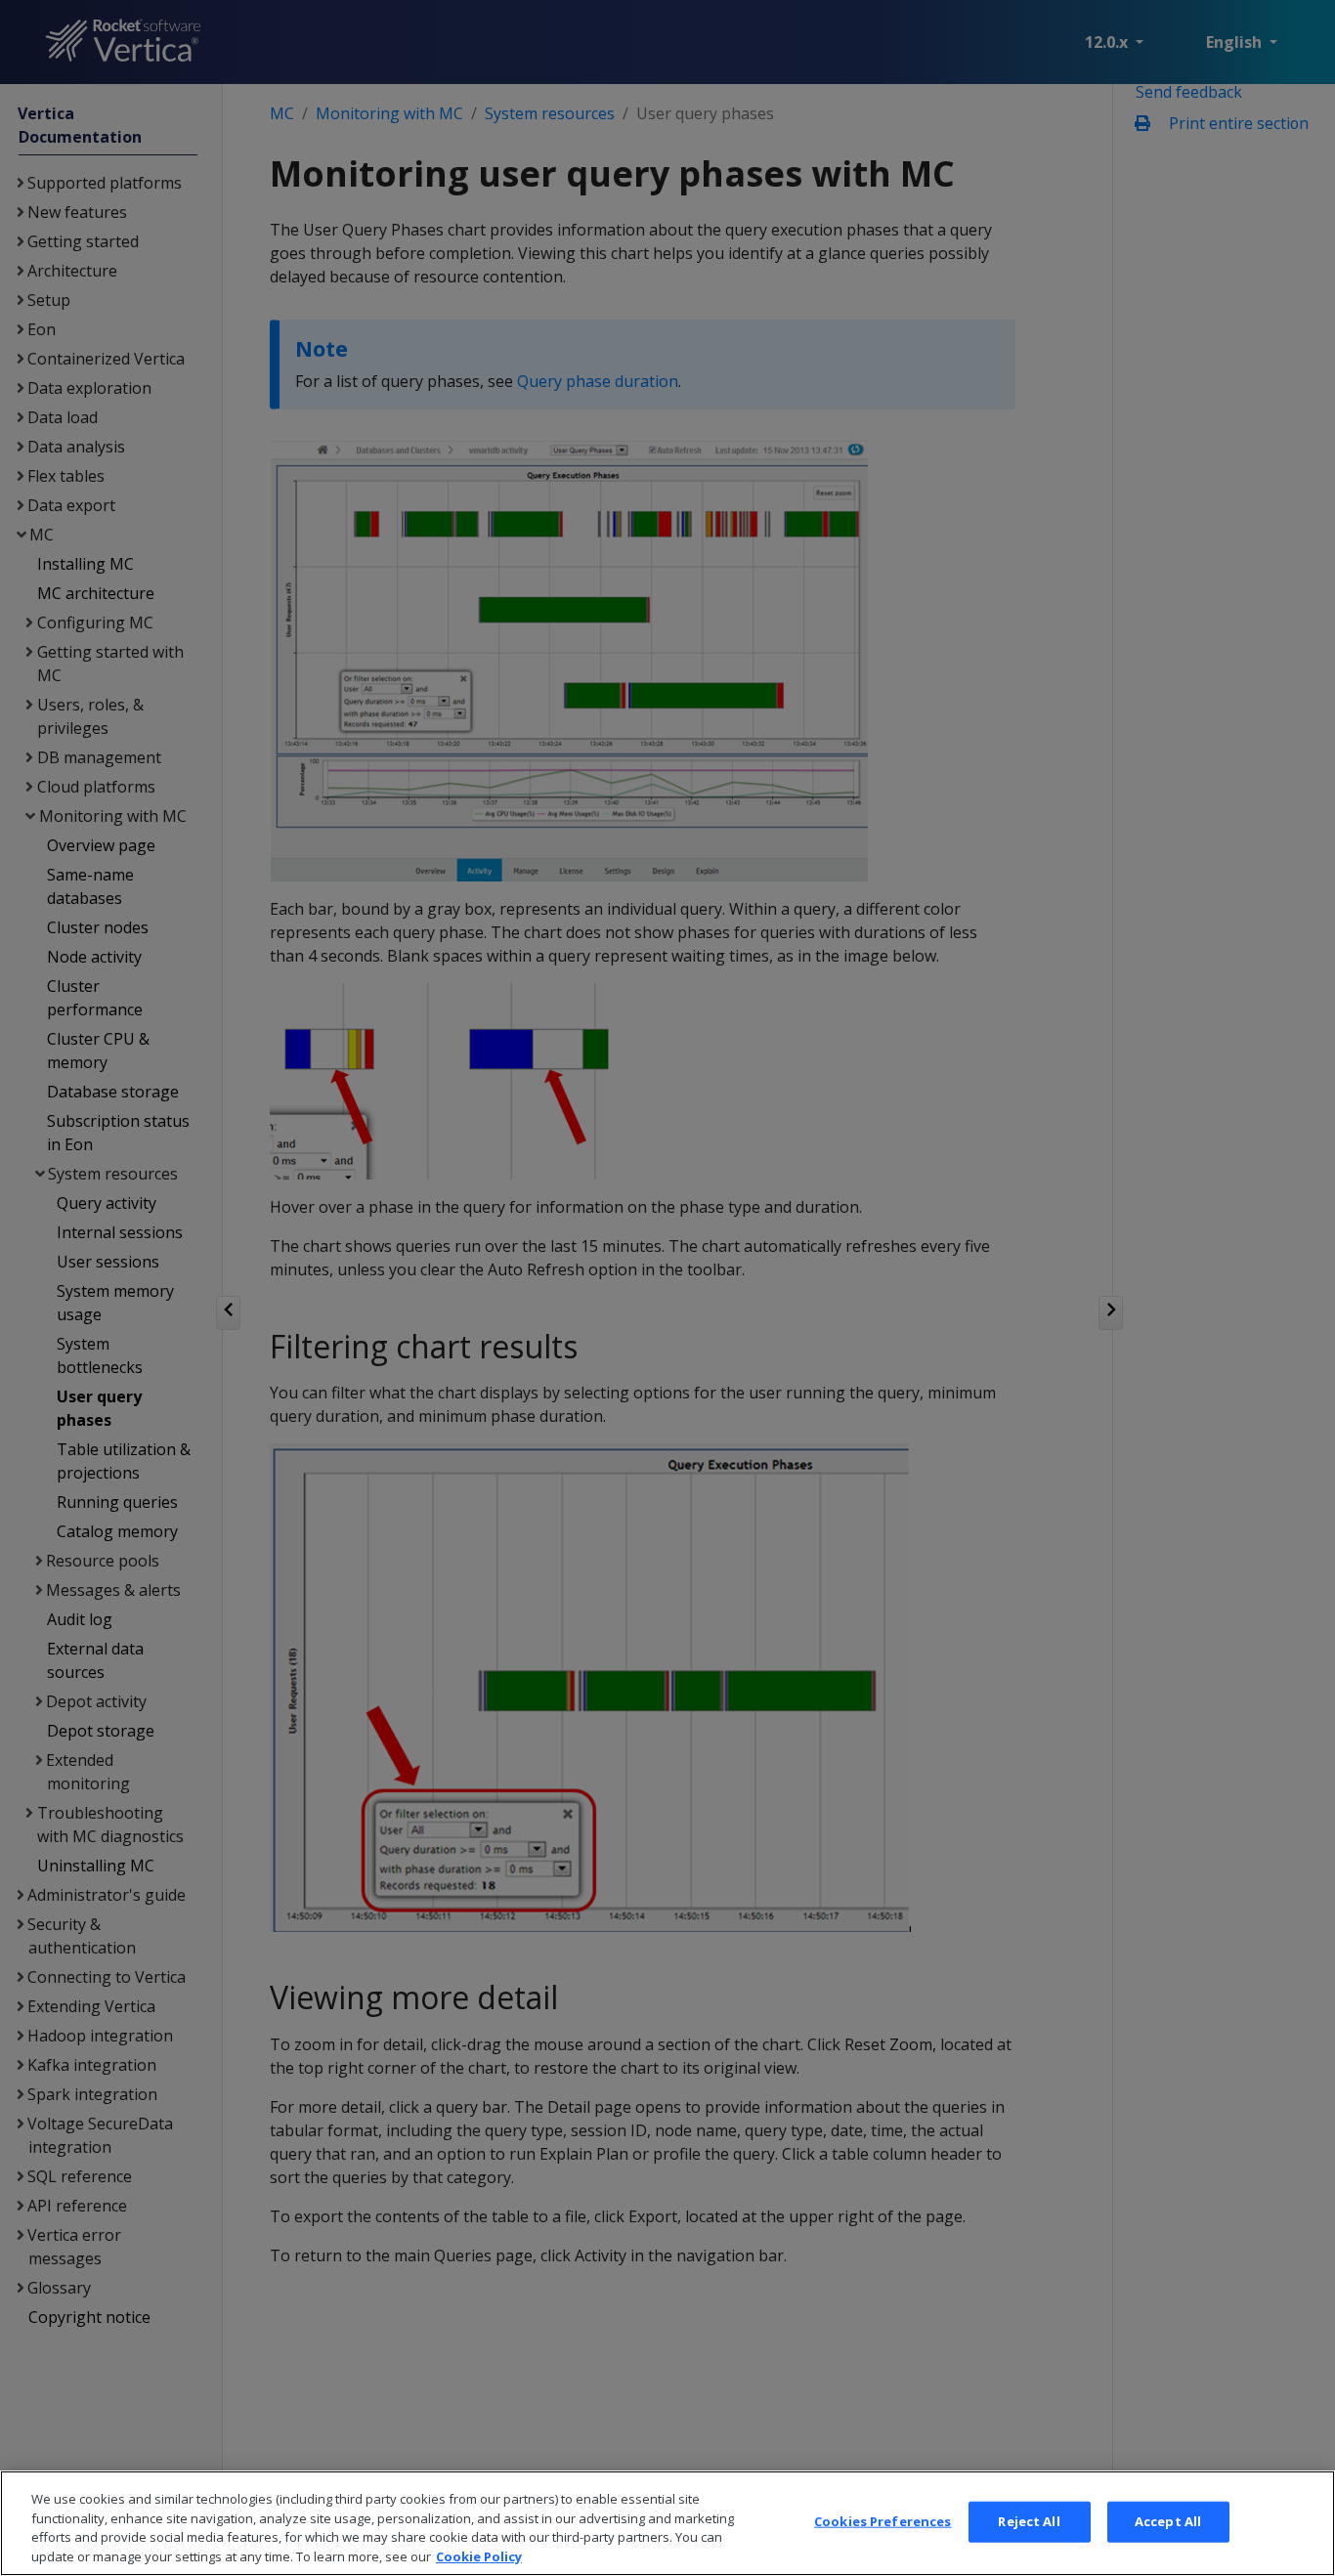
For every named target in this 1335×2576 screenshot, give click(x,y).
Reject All (1029, 2521)
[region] (667, 2523)
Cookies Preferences (883, 2521)
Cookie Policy (479, 2555)
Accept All (1168, 2521)
